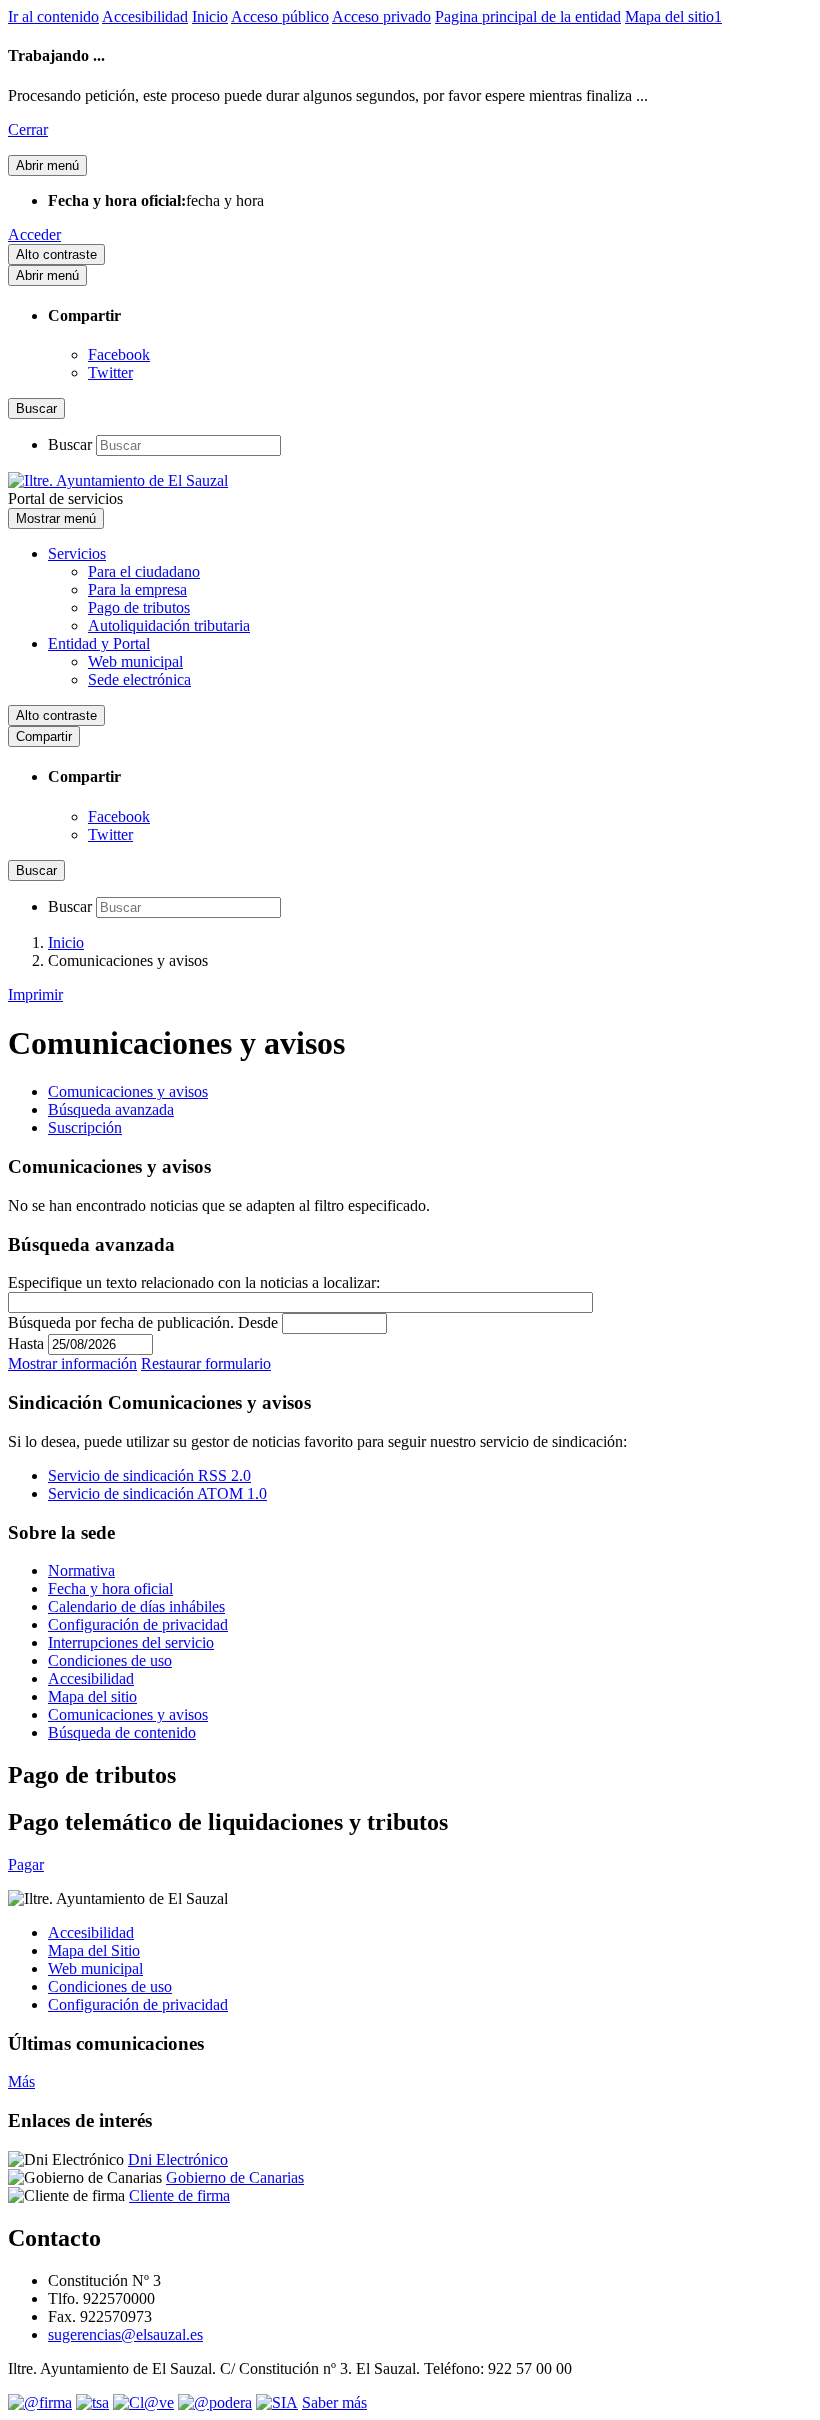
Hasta (26, 1343)
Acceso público (280, 16)
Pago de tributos (139, 607)
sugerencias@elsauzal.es (125, 2334)
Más (21, 2081)
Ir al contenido (53, 16)
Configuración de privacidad (138, 1624)
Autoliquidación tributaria (169, 625)
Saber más (334, 2402)
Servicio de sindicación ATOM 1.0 (157, 1493)
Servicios (77, 553)
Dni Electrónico (178, 2159)
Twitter (110, 372)
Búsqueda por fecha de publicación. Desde (143, 1322)
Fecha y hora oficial (110, 1588)
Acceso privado (381, 16)
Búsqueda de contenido (122, 1732)
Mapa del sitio (92, 1696)
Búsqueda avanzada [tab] (111, 1109)
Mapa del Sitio (94, 1950)
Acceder (34, 234)
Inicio (210, 16)
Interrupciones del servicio (131, 1642)
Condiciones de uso (110, 1660)
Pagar (26, 1864)
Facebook (119, 354)
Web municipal (135, 661)
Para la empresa (137, 589)
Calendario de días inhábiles (136, 1606)
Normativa (81, 1570)
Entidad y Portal (99, 643)
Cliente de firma (179, 2195)
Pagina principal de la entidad (528, 16)
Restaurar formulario (206, 1363)
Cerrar (28, 129)
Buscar (70, 444)
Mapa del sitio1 (673, 16)
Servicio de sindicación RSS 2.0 (149, 1475)
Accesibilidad (145, 16)
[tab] (128, 1091)
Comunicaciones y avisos (128, 1714)
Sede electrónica (139, 679)
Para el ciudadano (144, 571)
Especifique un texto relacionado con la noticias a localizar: (194, 1282)
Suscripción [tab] (85, 1127)
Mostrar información (72, 1363)
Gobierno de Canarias (235, 2177)
